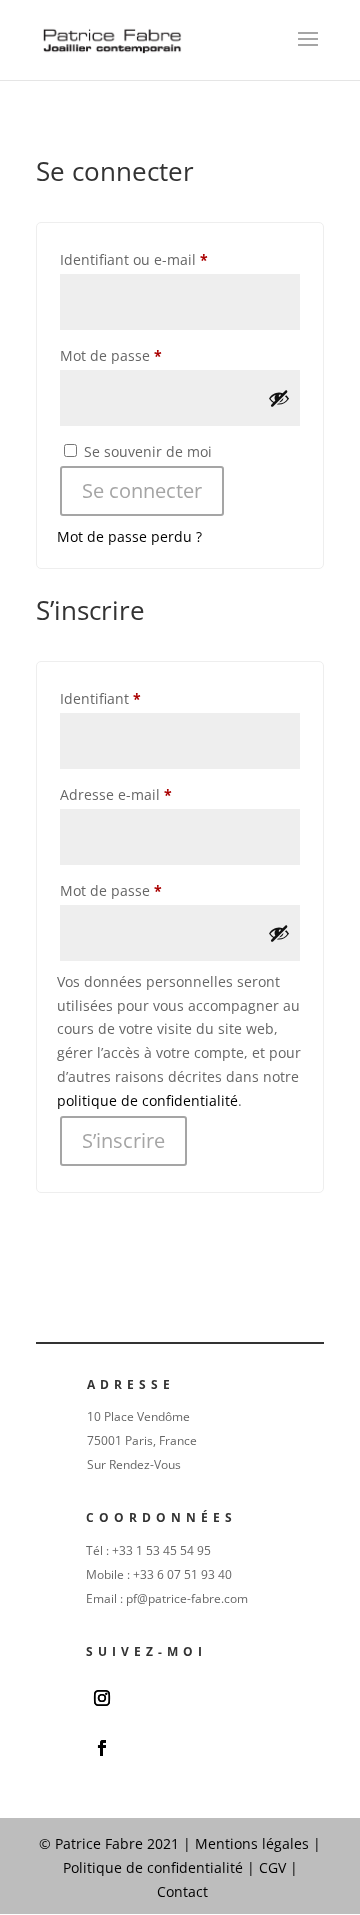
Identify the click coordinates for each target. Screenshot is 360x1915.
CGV (272, 1867)
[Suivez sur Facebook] (102, 1748)
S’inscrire (123, 1140)
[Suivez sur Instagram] (102, 1698)
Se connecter (142, 490)
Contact (182, 1891)
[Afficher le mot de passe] (279, 398)
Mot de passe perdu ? (129, 536)
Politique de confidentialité (155, 1867)
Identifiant (137, 698)
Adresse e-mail (153, 794)
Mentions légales (252, 1843)
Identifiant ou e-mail (171, 259)
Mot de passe (148, 355)
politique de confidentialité (147, 1100)
